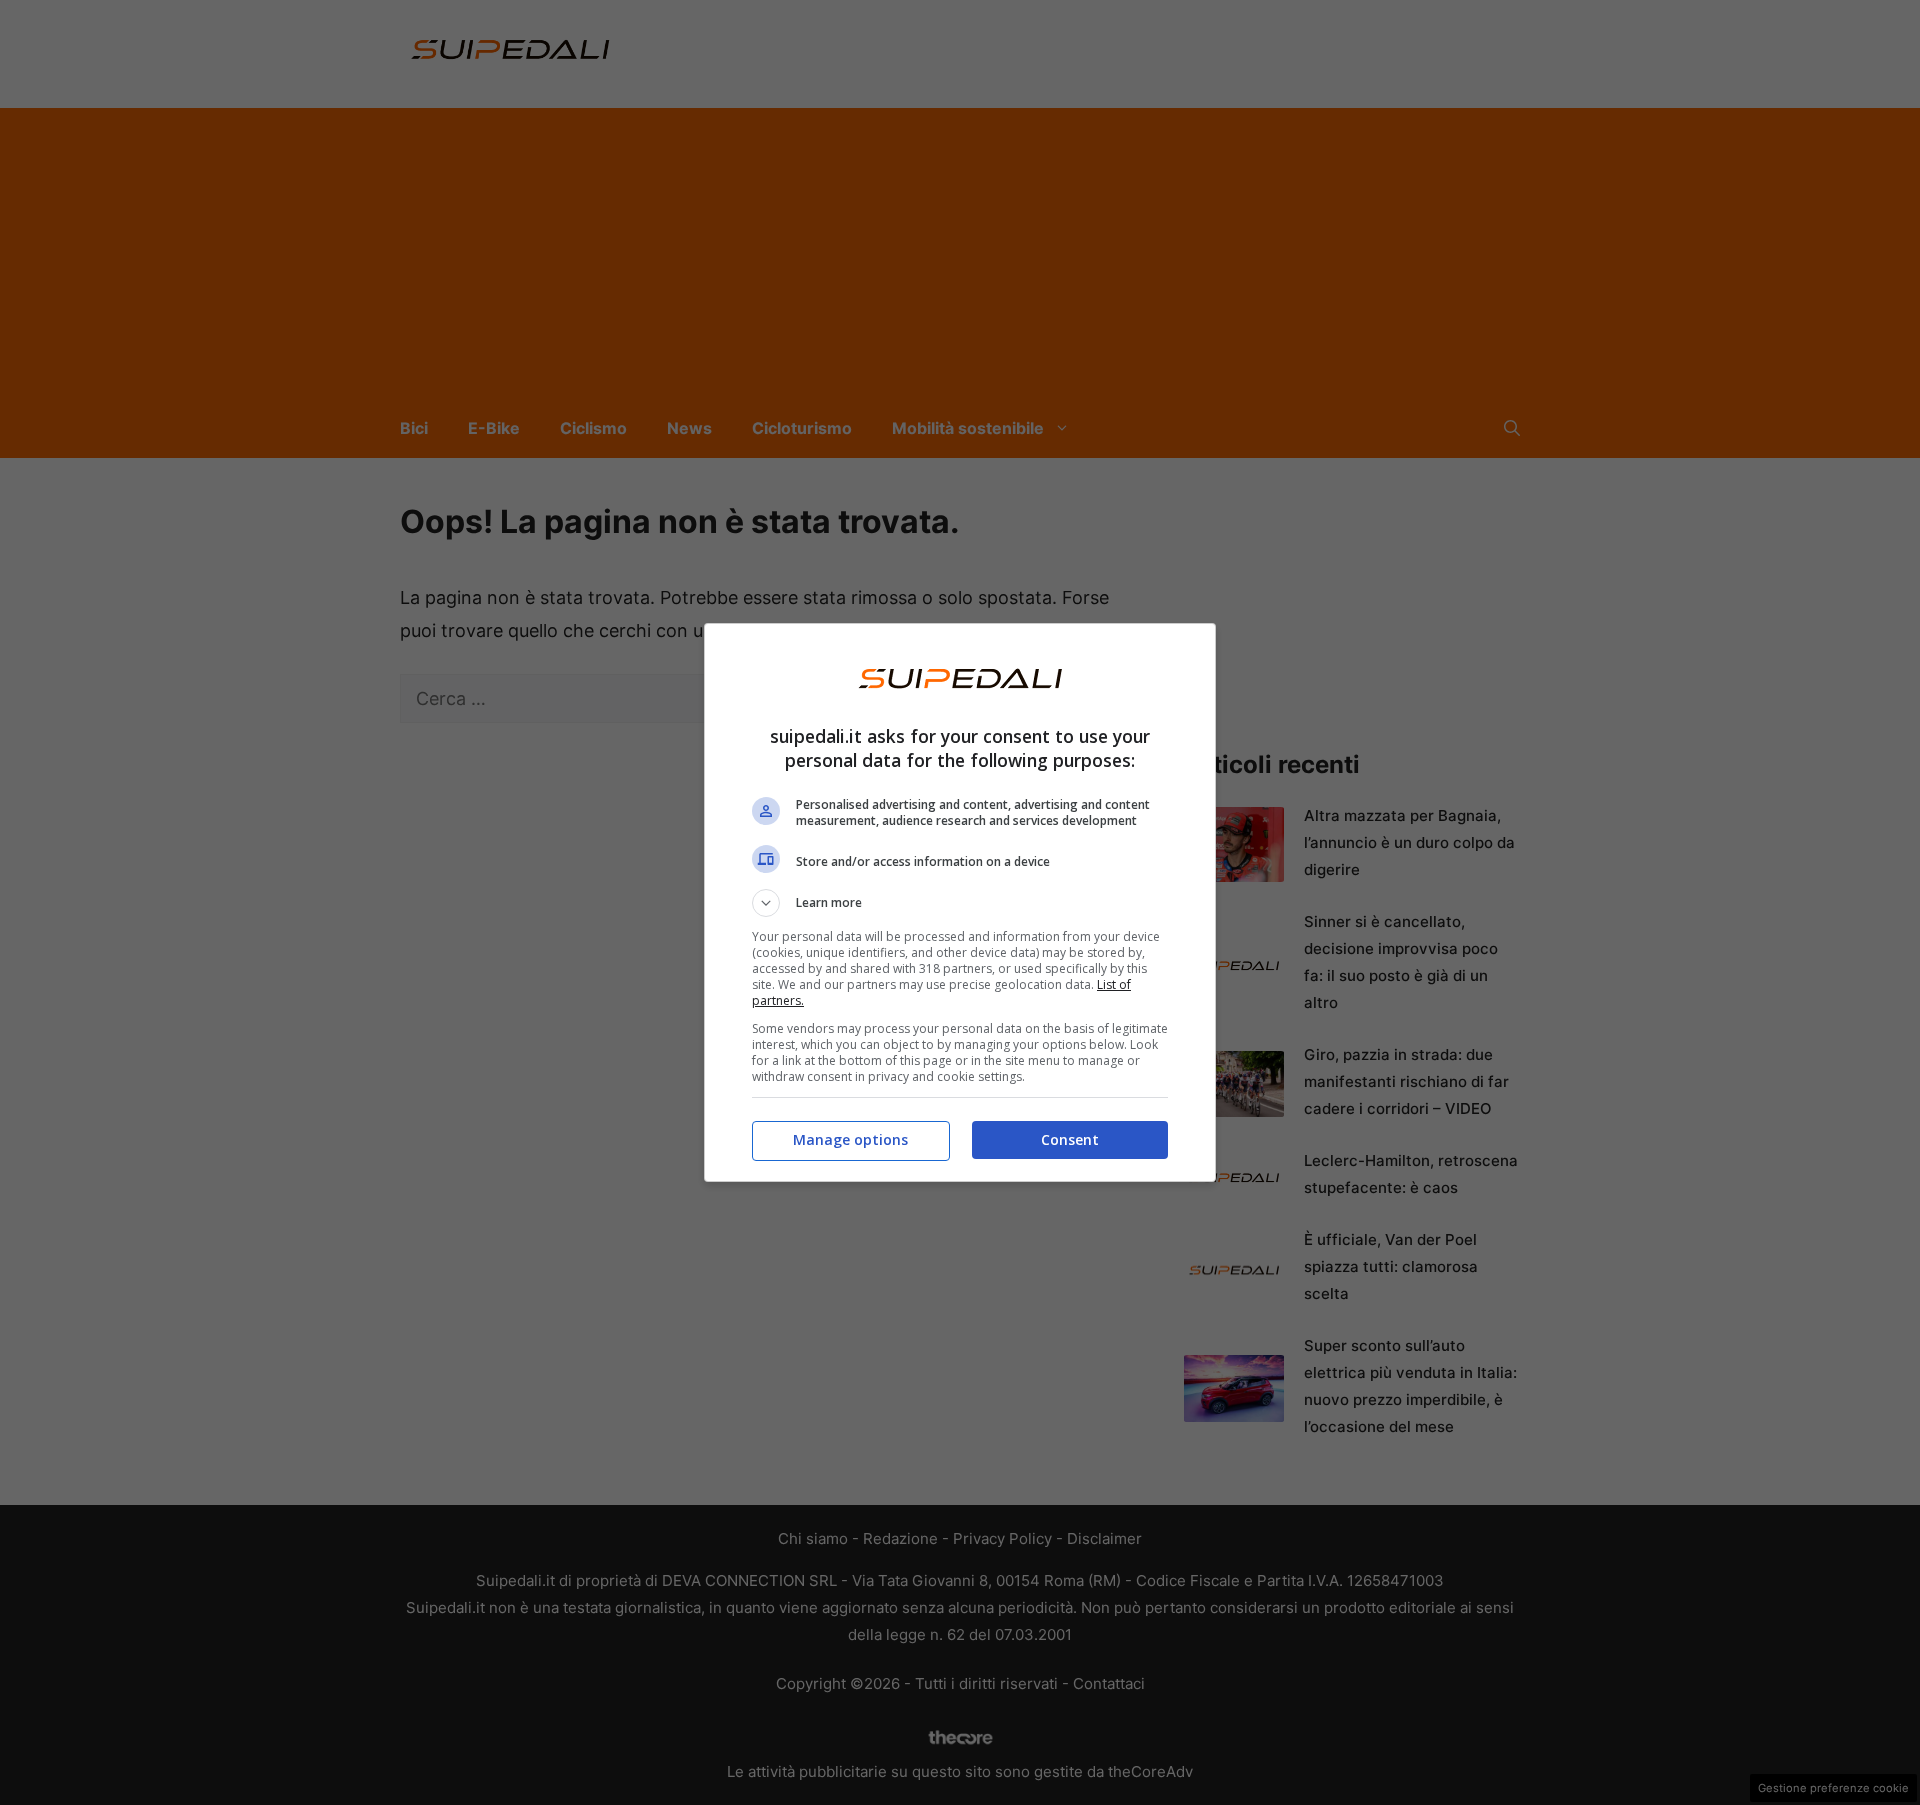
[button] (960, 903)
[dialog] (960, 902)
